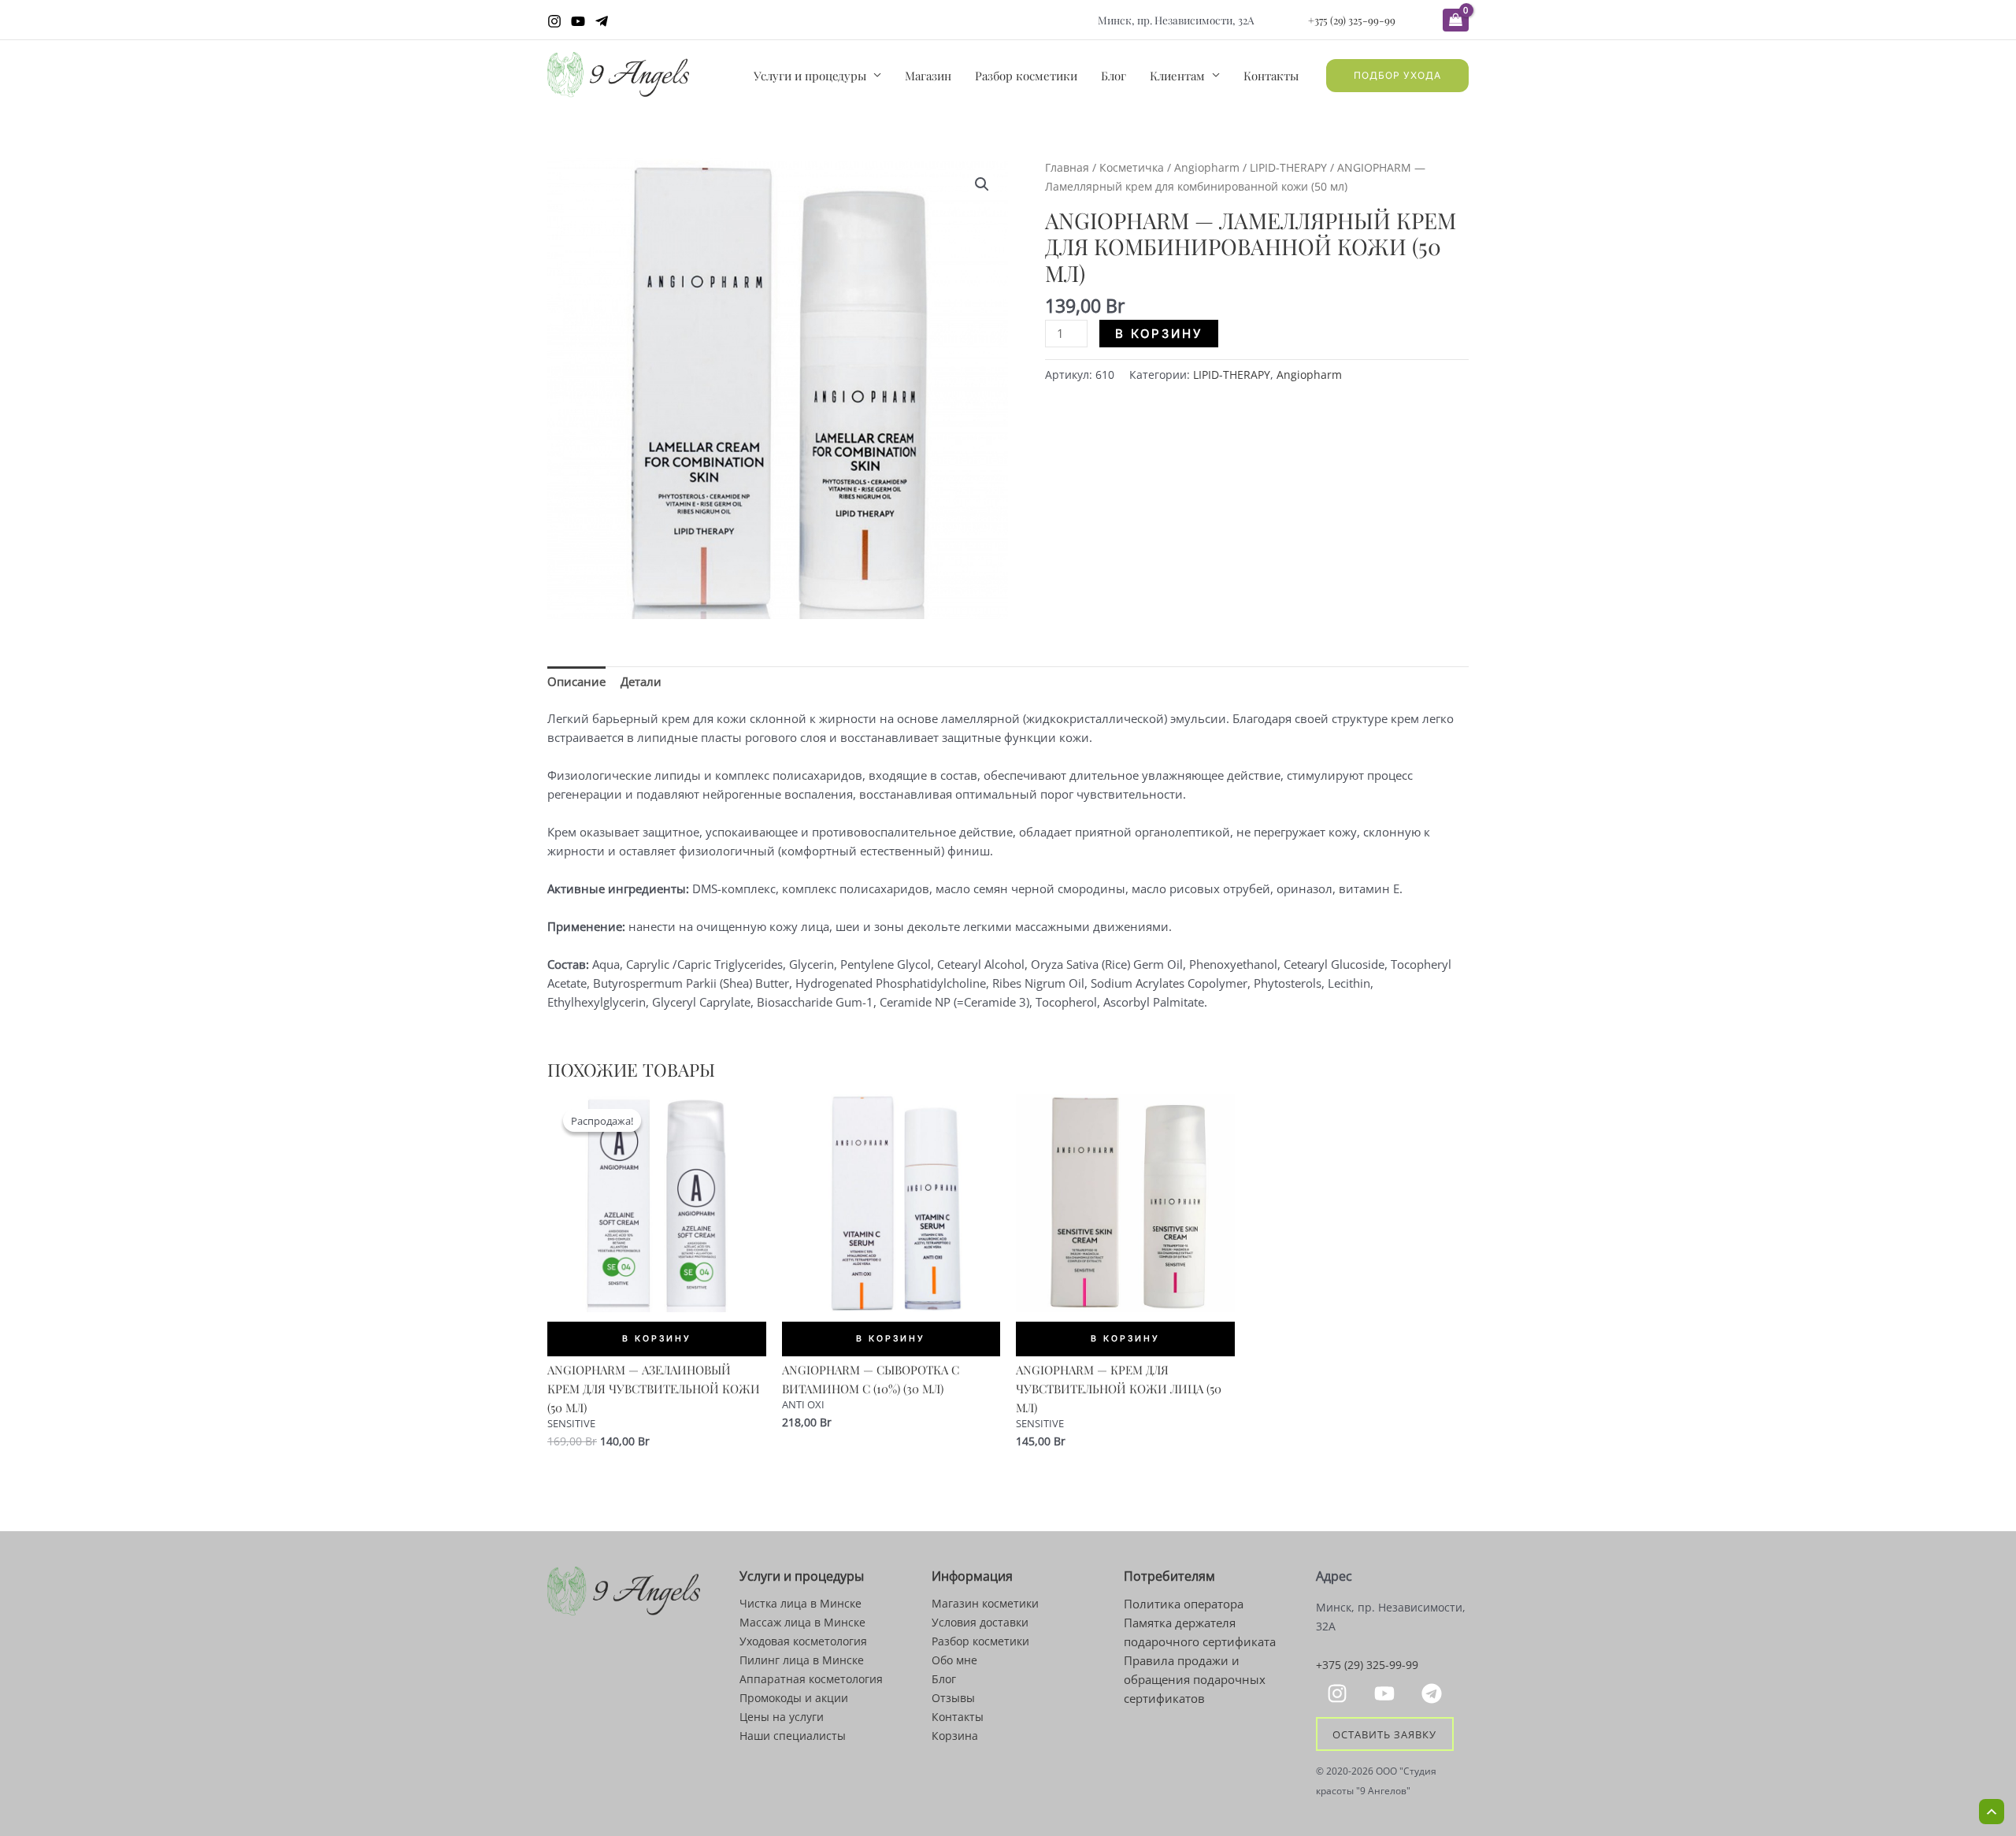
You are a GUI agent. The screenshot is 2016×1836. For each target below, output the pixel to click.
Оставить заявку (1384, 1734)
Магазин (928, 76)
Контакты (1271, 76)
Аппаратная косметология (811, 1679)
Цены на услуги (782, 1717)
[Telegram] (602, 21)
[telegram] (1434, 1693)
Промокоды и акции (794, 1698)
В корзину (1159, 334)
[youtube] (1387, 1693)
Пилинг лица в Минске (802, 1660)
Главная (1067, 167)
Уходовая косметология (803, 1641)
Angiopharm (1207, 167)
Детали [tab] (641, 681)
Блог (1114, 76)
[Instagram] (554, 21)
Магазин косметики (985, 1603)
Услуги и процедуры (810, 76)
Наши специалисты (793, 1736)
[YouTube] (578, 21)
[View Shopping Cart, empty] (1456, 20)
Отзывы (953, 1698)
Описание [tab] (576, 681)
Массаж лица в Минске (802, 1622)
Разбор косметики (1026, 76)
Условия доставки (980, 1622)
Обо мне (954, 1660)
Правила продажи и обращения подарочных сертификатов (1195, 1679)
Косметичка (1132, 167)
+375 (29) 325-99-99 (1352, 20)
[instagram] (1340, 1693)
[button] (1397, 76)
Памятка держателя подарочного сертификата (1200, 1632)
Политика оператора (1184, 1604)
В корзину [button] (657, 1339)
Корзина (955, 1736)
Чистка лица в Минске (800, 1603)
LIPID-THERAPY (1288, 167)
